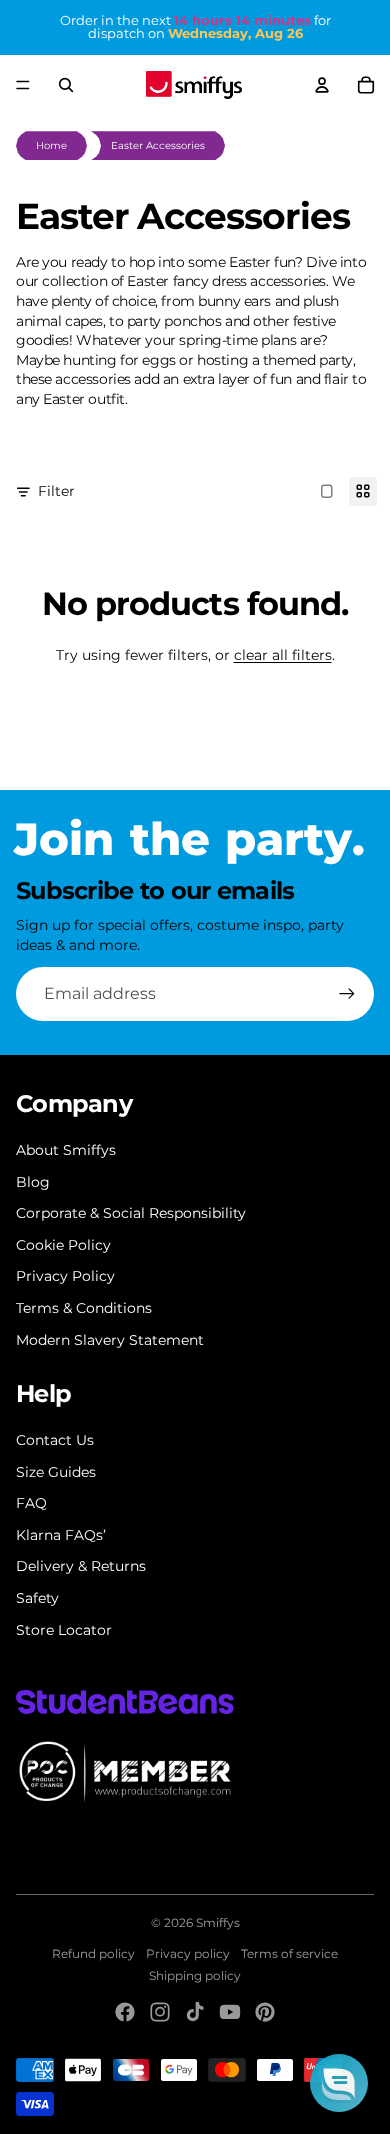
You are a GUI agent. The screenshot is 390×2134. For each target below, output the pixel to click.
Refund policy (93, 1953)
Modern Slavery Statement (110, 1340)
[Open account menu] (322, 85)
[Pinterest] (265, 2012)
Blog (33, 1182)
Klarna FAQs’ (61, 1535)
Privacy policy (188, 1953)
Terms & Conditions (84, 1308)
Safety (37, 1598)
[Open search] (66, 85)
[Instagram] (160, 2012)
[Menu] (23, 85)
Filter (56, 491)
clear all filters (283, 655)
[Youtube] (230, 2012)
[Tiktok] (195, 2012)
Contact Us (55, 1440)
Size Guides (56, 1472)
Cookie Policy (63, 1245)
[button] (339, 2083)
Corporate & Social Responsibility (131, 1213)
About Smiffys (66, 1150)
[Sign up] (347, 994)
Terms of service (289, 1953)
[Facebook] (125, 2012)
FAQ (31, 1503)
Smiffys (218, 1922)
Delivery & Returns (81, 1566)
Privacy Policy (65, 1276)
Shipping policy (195, 1975)
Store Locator (64, 1630)
